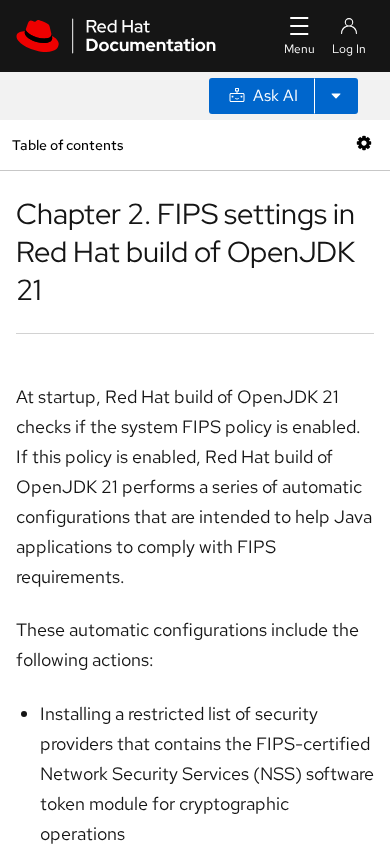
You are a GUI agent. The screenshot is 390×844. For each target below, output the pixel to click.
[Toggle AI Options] (336, 96)
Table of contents (67, 144)
